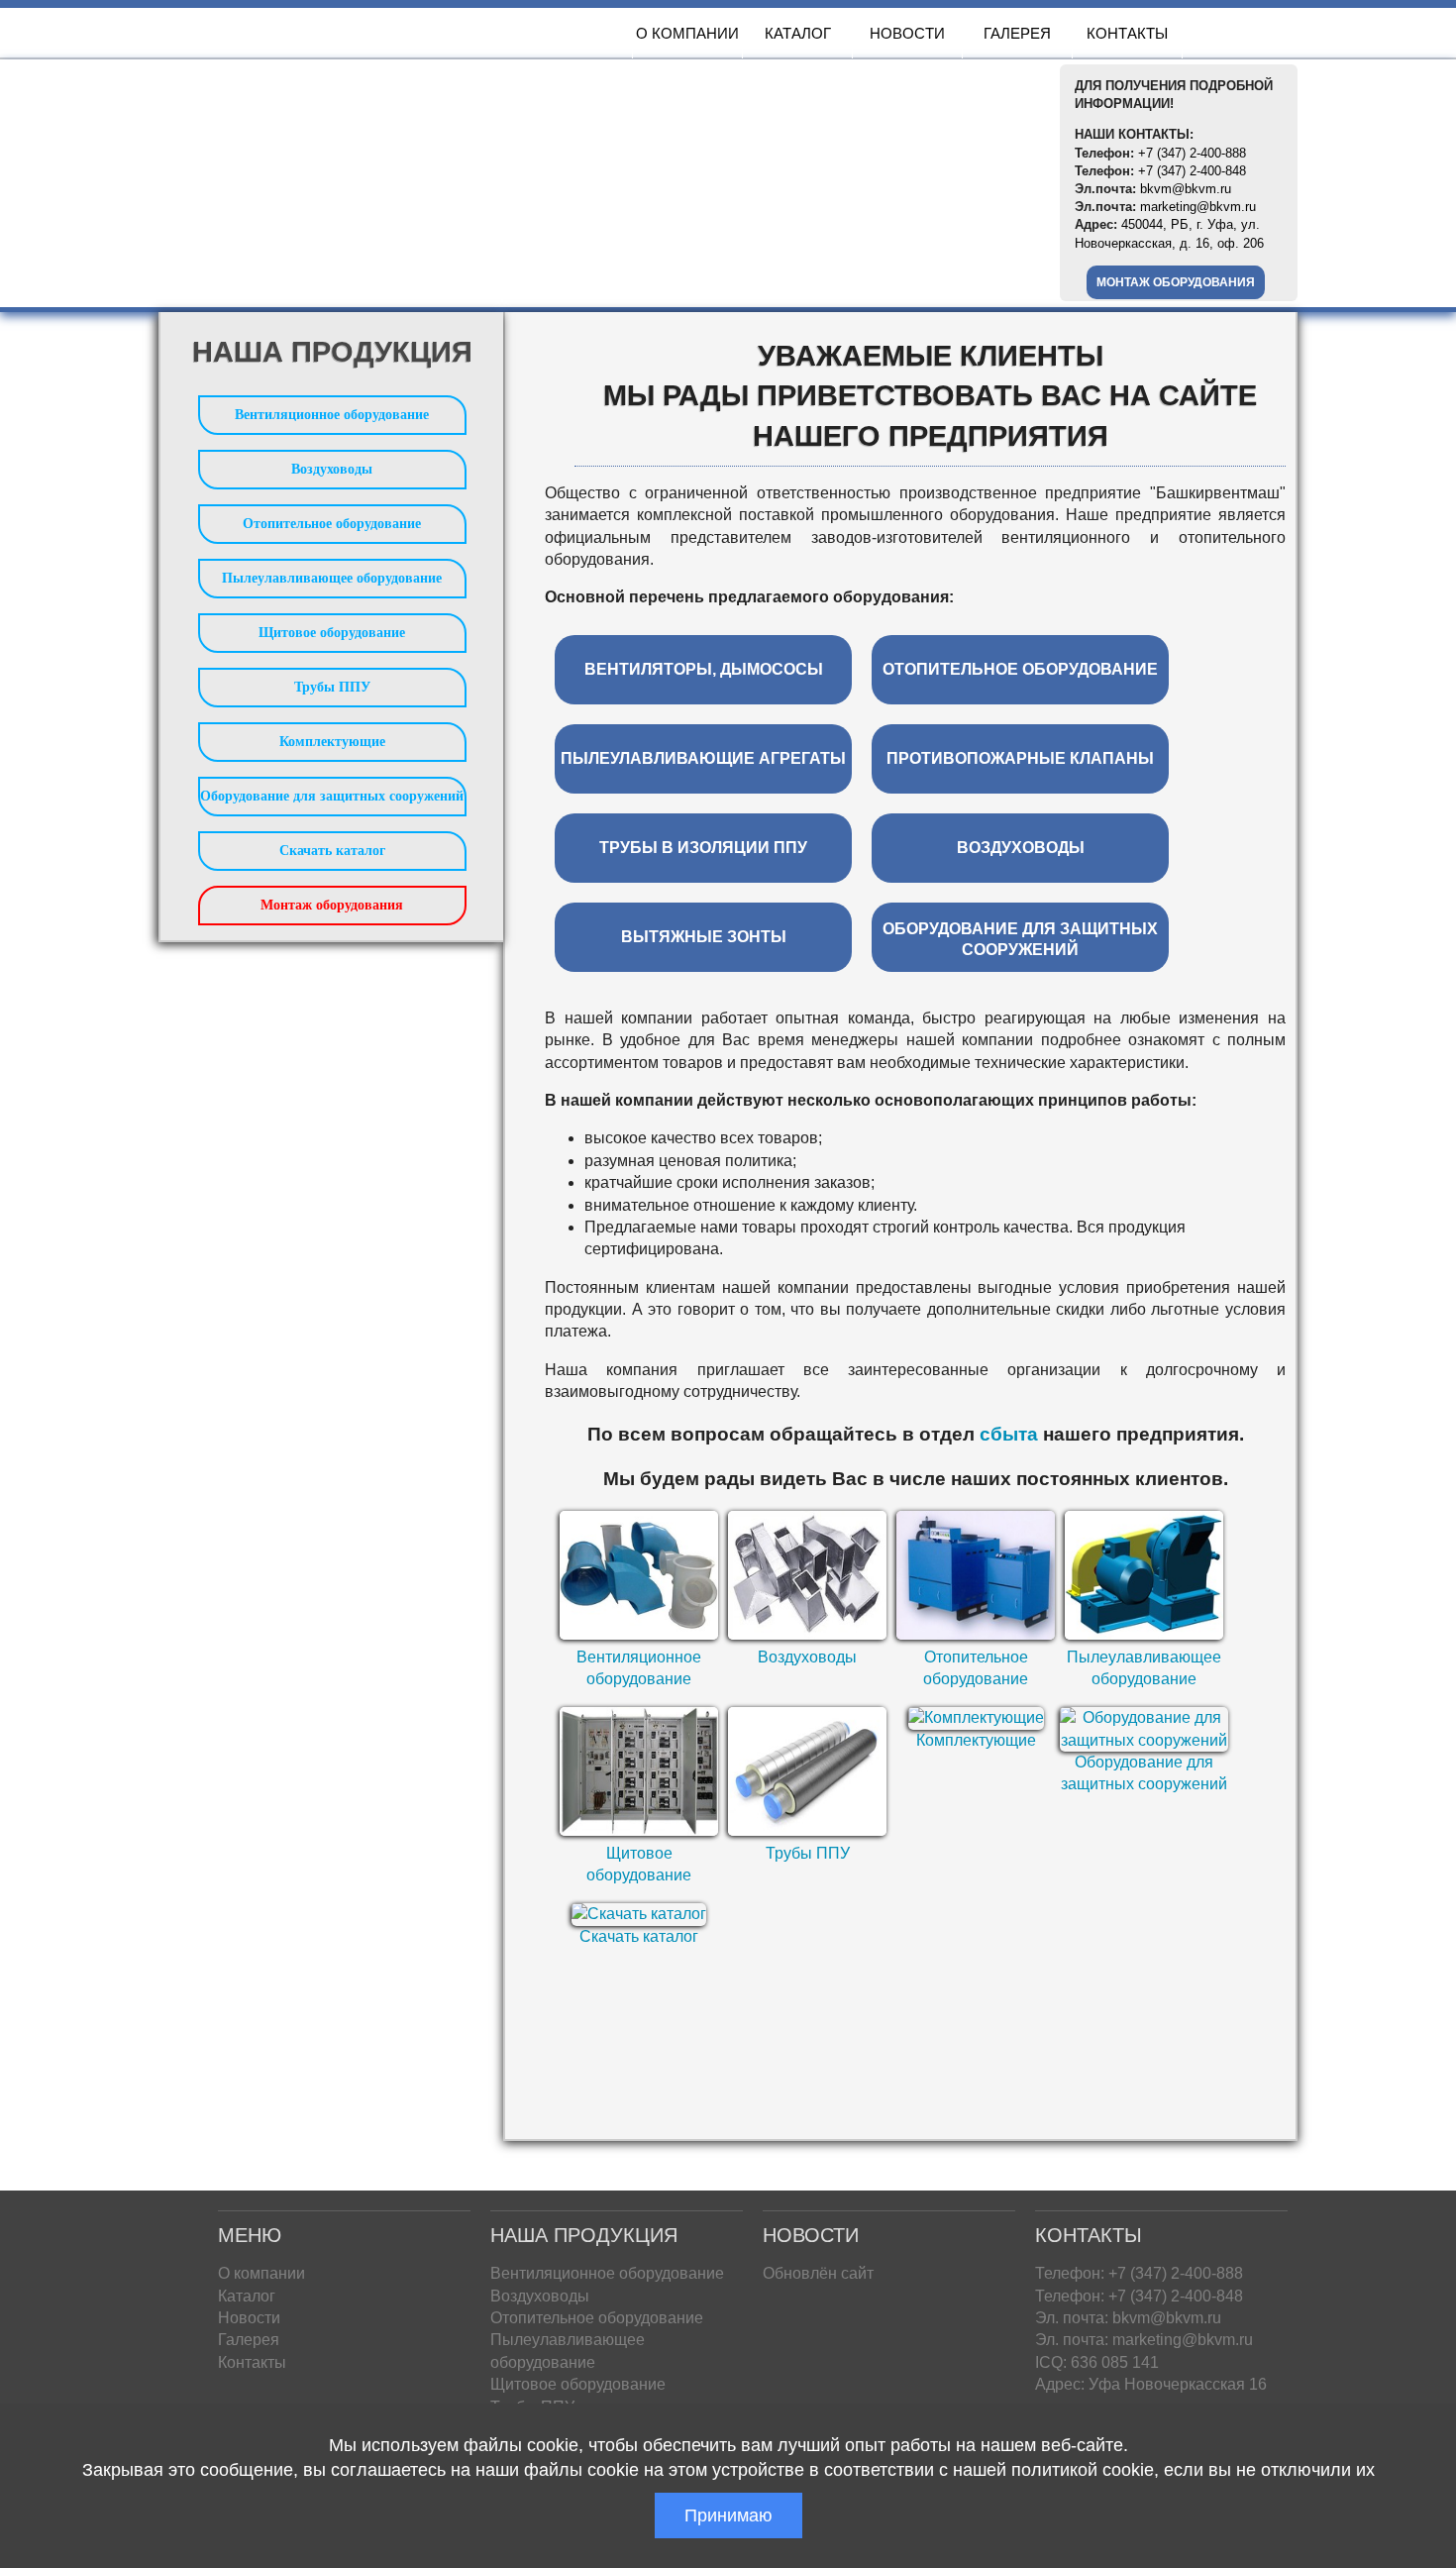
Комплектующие (976, 1740)
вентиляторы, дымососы (704, 669)
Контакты (1127, 33)
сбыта (1009, 1434)
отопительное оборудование (1020, 669)
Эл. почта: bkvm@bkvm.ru (1128, 2318)
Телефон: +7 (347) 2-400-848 (1139, 2296)
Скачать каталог (639, 1936)
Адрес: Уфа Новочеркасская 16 (1151, 2384)
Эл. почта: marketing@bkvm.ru (1144, 2340)
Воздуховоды (807, 1657)
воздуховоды (1021, 848)
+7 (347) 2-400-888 (1192, 153)
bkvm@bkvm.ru (1186, 189)
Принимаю (728, 2515)
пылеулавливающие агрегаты (703, 758)
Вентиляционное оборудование (332, 415)
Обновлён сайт (818, 2273)
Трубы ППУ (808, 1853)
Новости (907, 33)
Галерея (1017, 33)
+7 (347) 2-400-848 (1192, 171)
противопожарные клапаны (1020, 758)
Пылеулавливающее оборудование (332, 578)
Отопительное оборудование (332, 524)
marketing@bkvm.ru (1198, 207)
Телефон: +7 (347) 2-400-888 (1139, 2273)
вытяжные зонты (704, 937)
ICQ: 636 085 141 (1097, 2362)
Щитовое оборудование (332, 633)
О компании (687, 33)
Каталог (798, 33)
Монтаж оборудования (1176, 282)
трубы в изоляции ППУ (703, 848)
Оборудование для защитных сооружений (332, 796)
